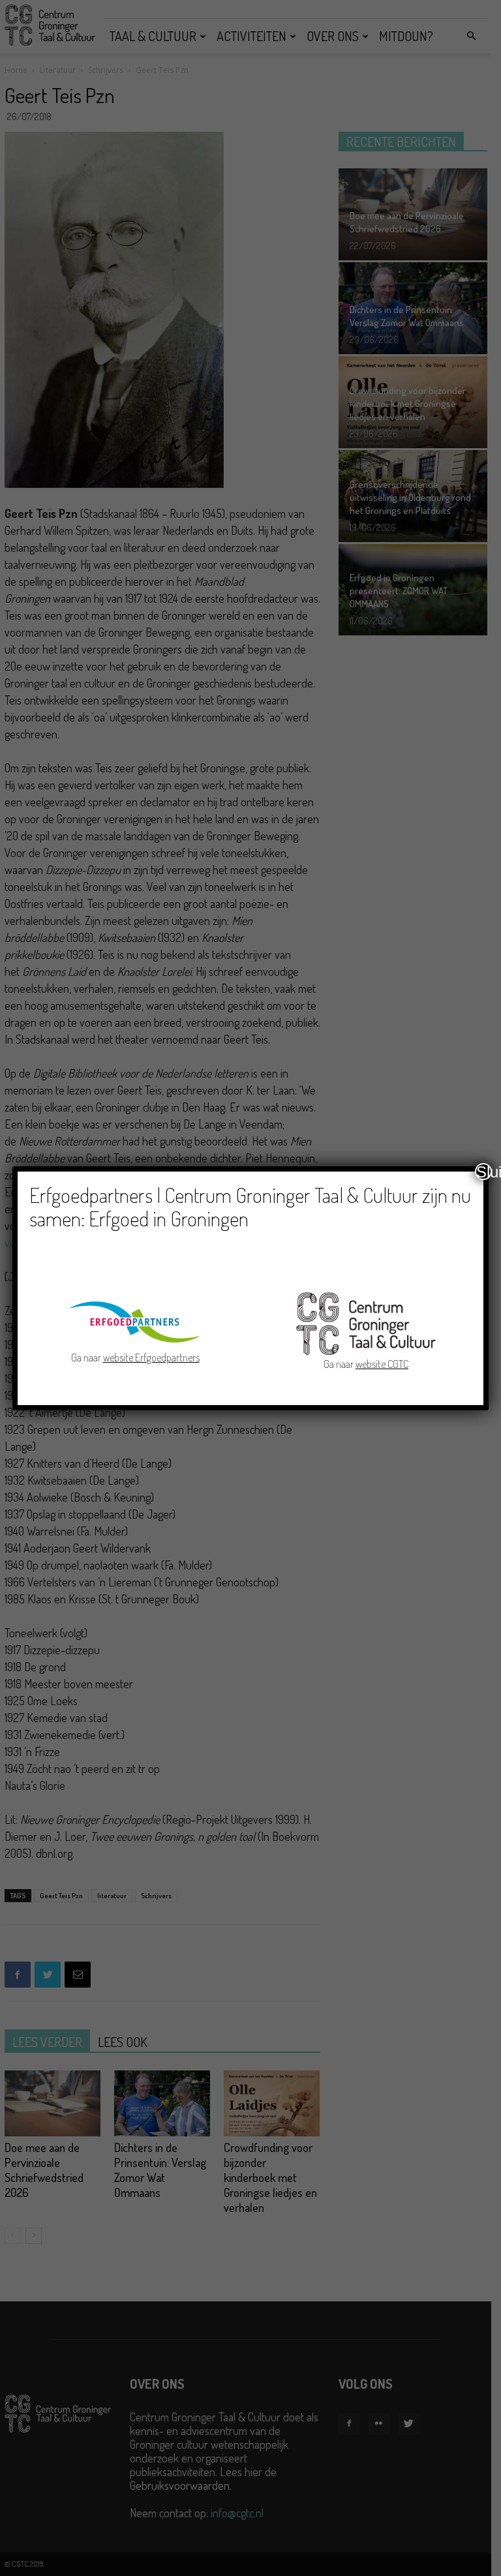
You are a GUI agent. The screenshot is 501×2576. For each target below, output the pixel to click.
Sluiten (484, 1172)
